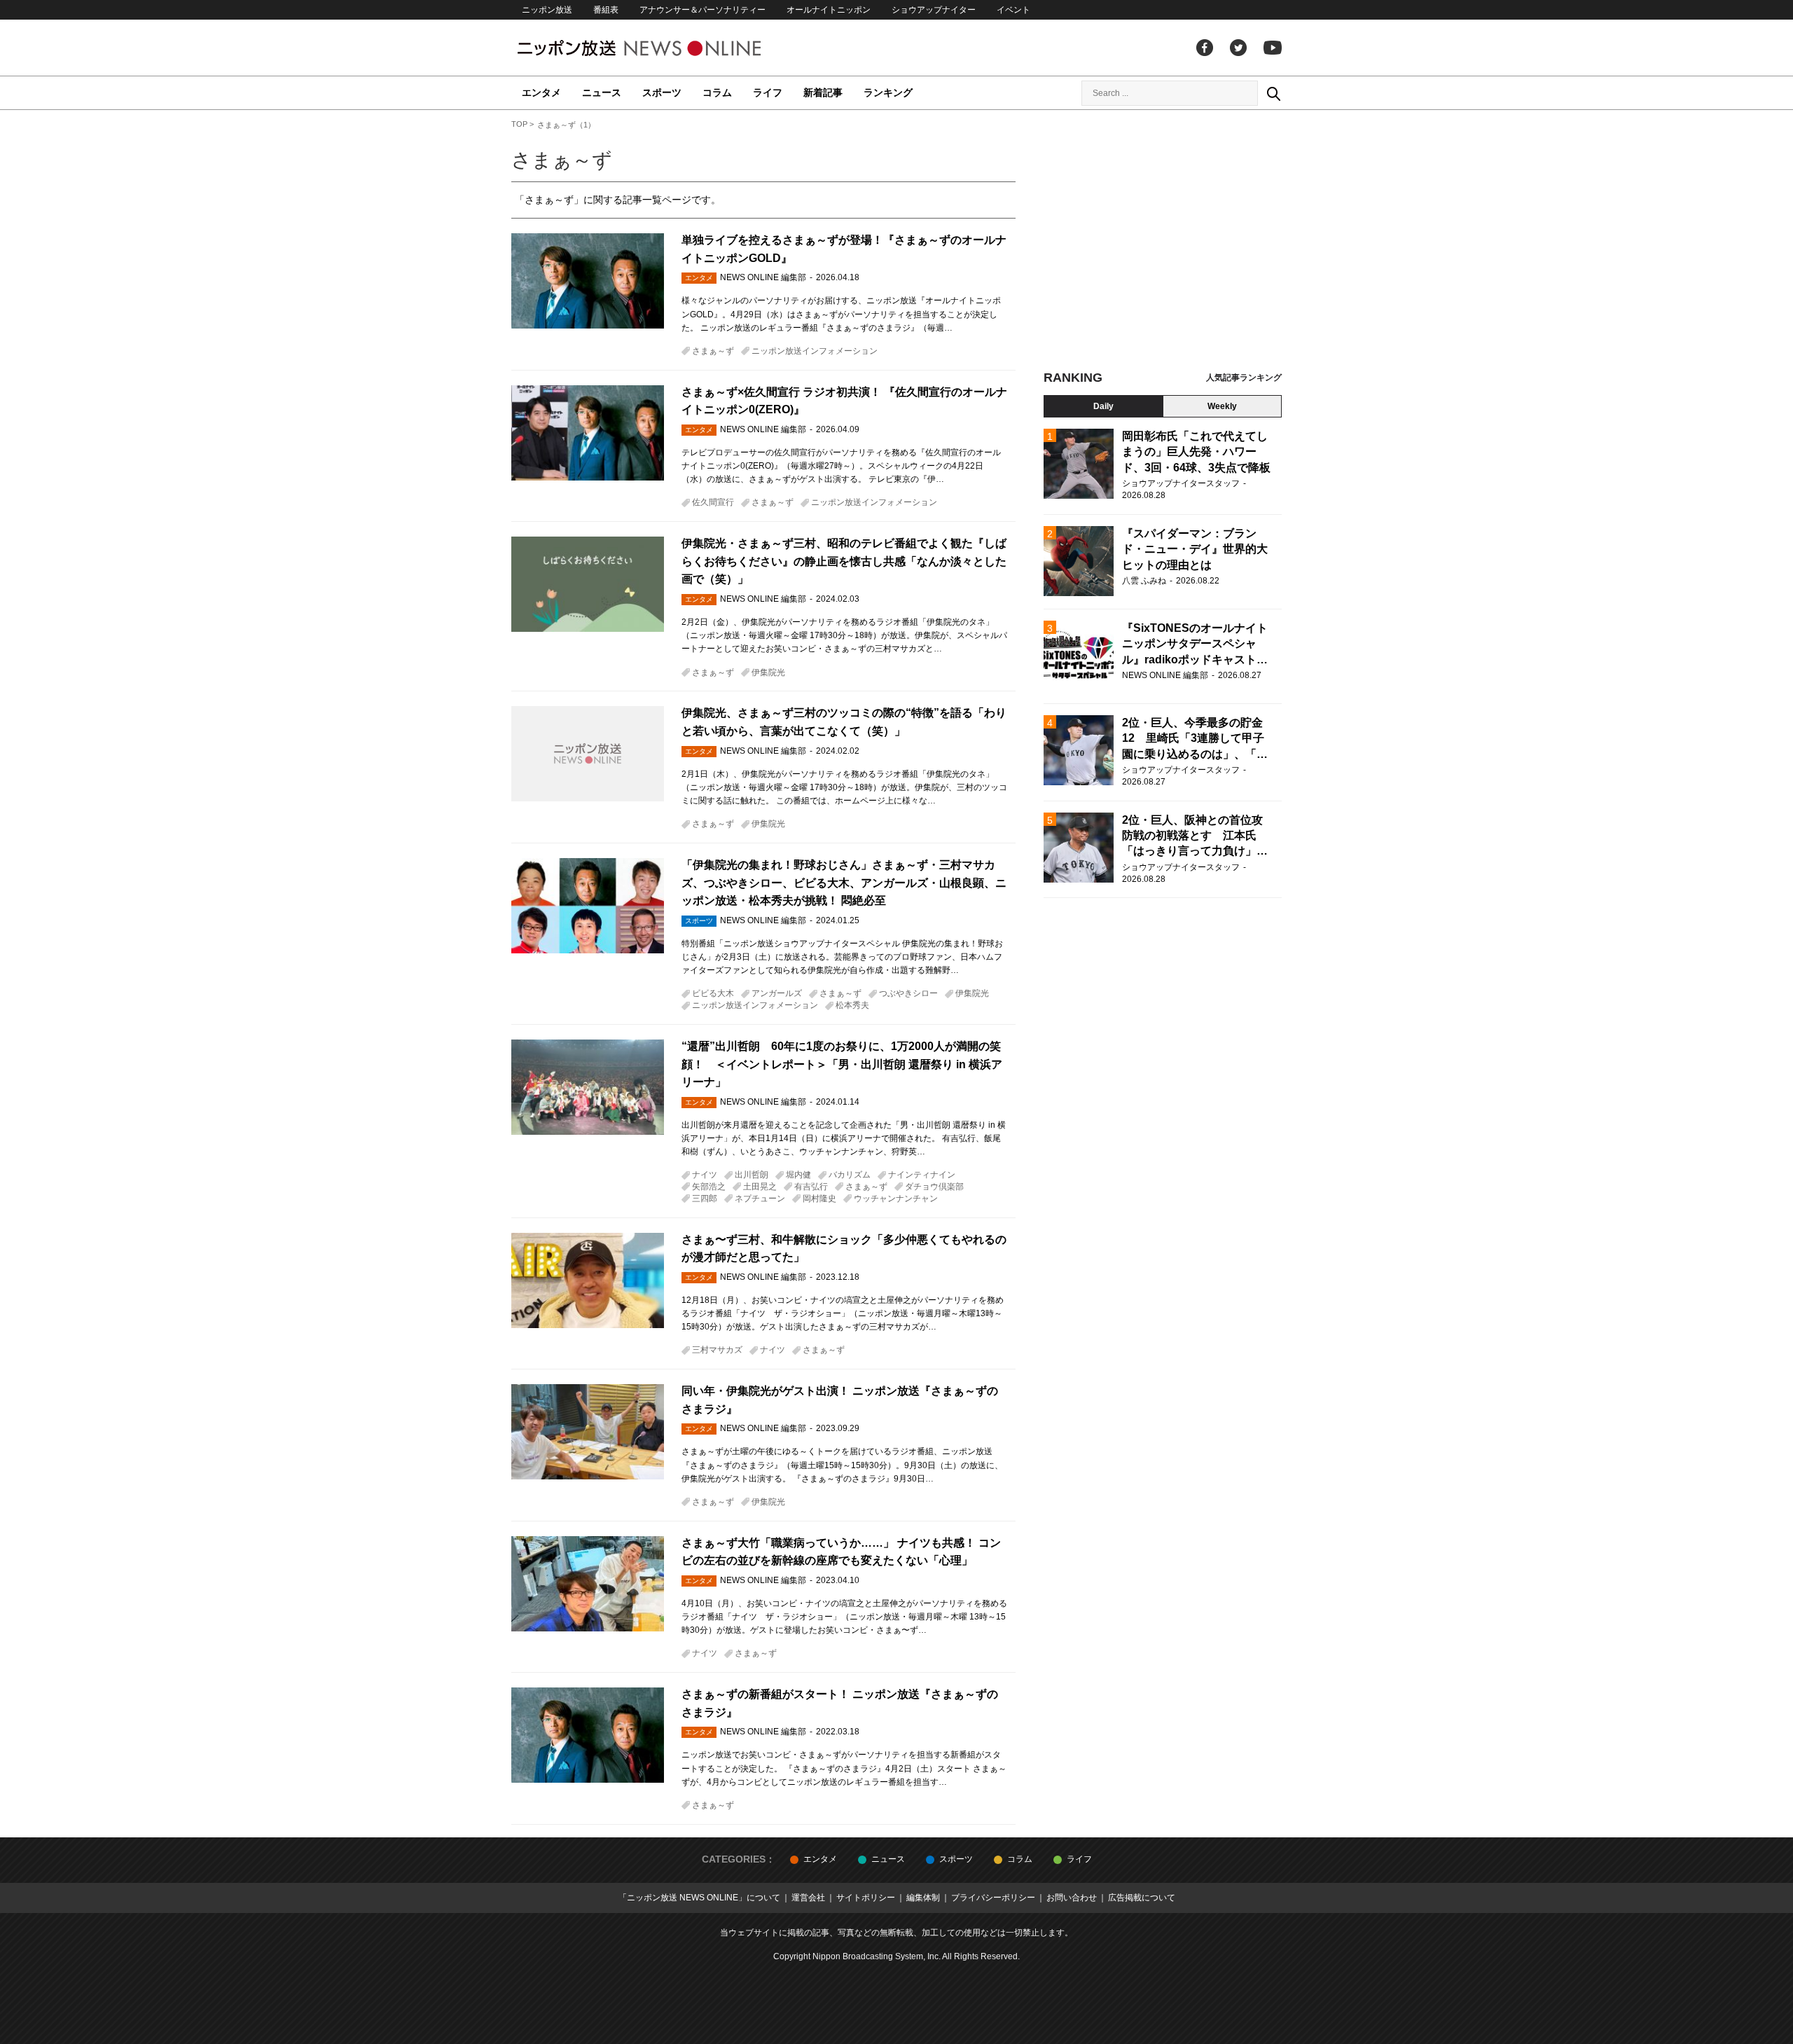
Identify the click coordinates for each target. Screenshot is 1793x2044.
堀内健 (798, 1175)
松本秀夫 (852, 1005)
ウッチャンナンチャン (896, 1199)
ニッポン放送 (547, 10)
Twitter (1238, 48)
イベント (1013, 10)
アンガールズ (777, 993)
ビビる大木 (713, 993)
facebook (1205, 48)
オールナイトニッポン (829, 10)
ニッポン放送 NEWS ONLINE (665, 48)
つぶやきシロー (908, 993)
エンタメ (541, 92)
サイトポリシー (866, 1898)
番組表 (606, 10)
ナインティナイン (922, 1175)
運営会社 (808, 1898)
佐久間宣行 (713, 502)
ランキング (888, 92)
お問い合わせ (1072, 1898)
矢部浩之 (709, 1187)
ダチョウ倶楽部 (934, 1187)
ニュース (602, 92)
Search (1273, 93)
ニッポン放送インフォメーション (815, 351)
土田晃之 (760, 1187)
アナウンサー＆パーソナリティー (702, 10)
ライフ (768, 92)
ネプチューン (760, 1199)
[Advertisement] (1163, 245)
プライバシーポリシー (993, 1898)
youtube (1273, 48)
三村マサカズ (717, 1350)
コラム (717, 92)
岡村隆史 (819, 1199)
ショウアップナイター (934, 10)
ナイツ (705, 1175)
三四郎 (705, 1199)
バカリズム (850, 1175)
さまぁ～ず (713, 351)
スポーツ (662, 92)
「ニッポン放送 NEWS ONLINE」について (699, 1898)
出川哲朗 (752, 1175)
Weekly (1222, 406)
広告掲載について (1142, 1898)
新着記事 (823, 92)
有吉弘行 (811, 1187)
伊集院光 (768, 672)
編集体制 (923, 1898)
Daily (1103, 406)
